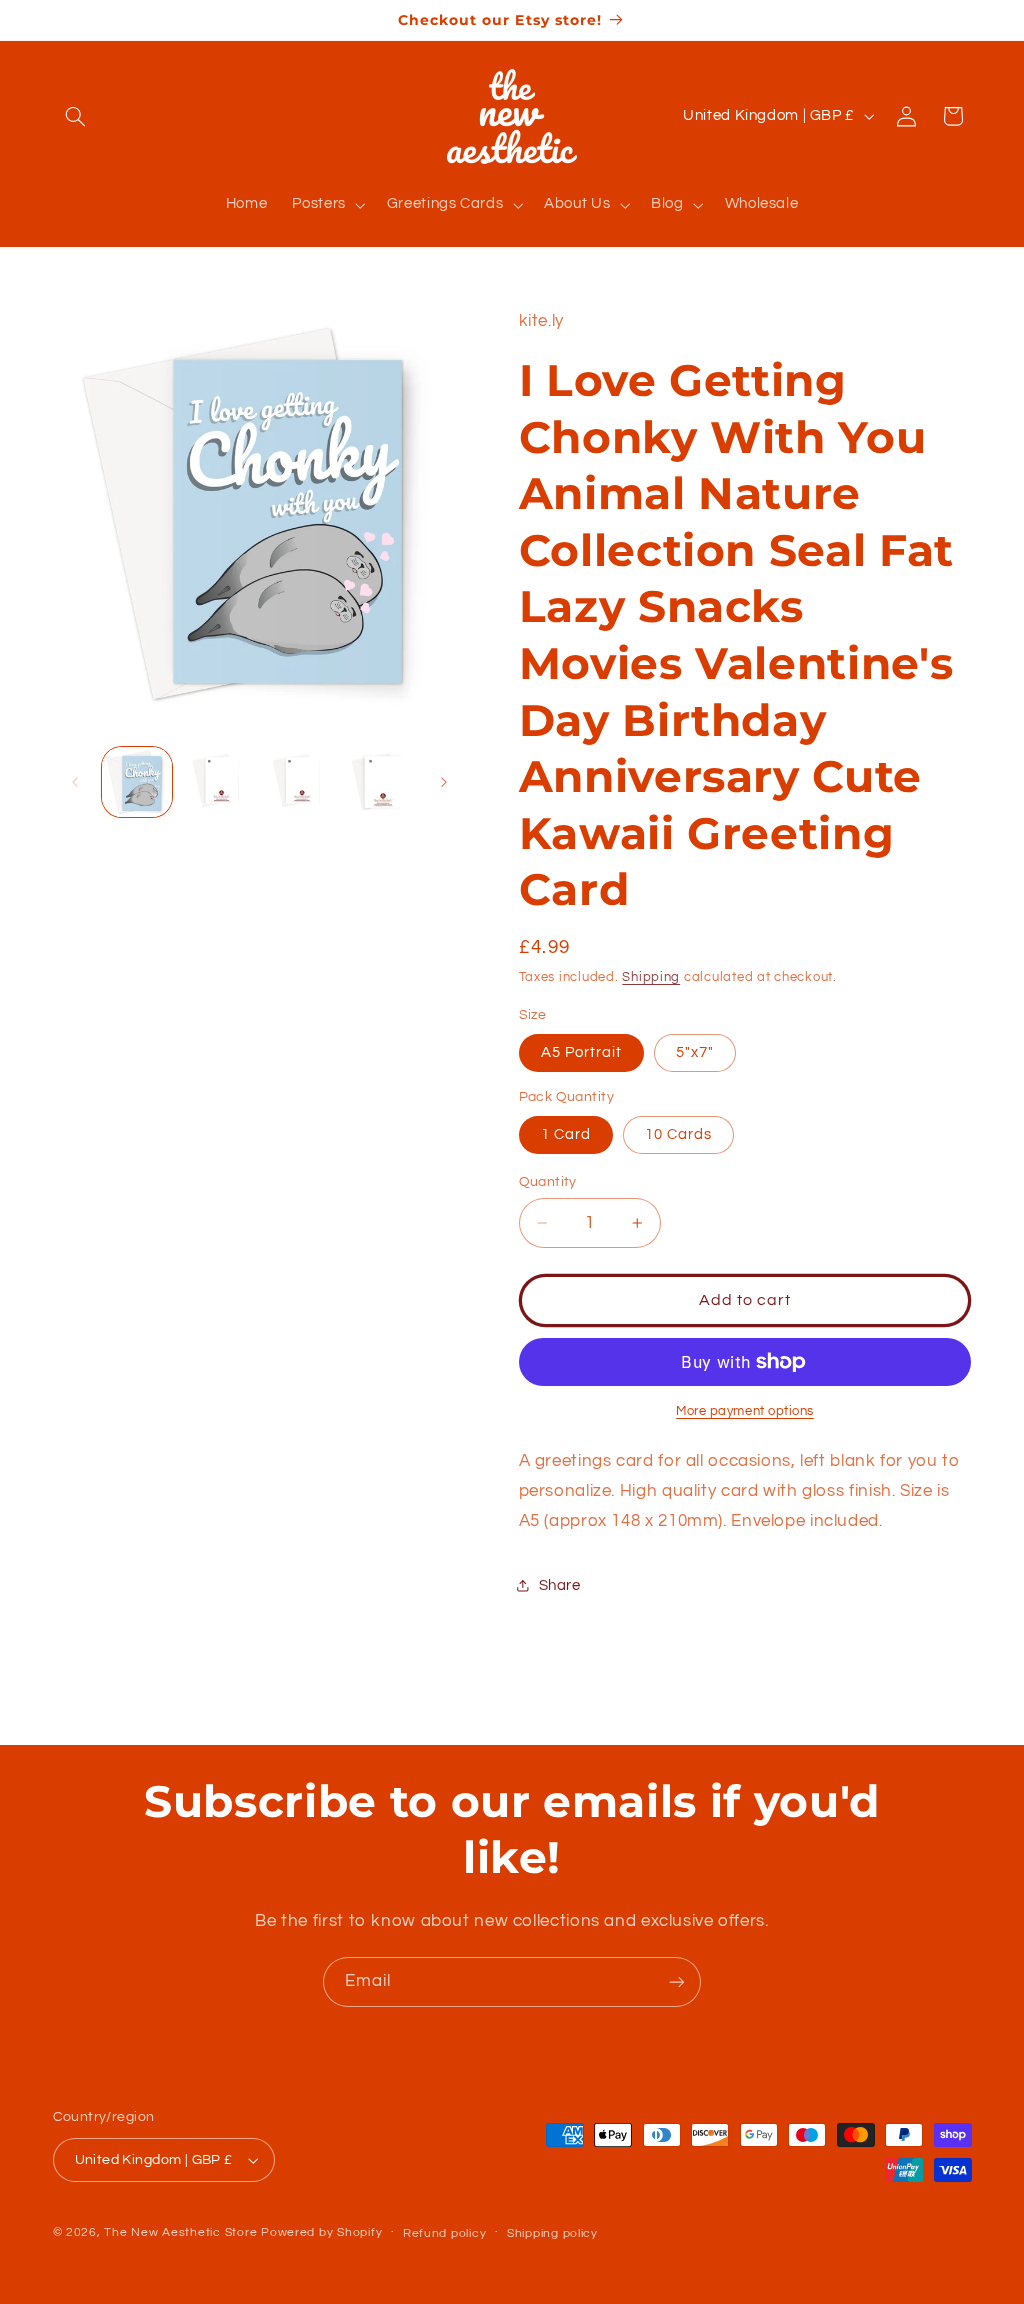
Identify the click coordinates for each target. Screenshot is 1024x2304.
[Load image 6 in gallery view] (379, 782)
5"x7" (695, 1052)
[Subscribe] (677, 1981)
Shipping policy (552, 2233)
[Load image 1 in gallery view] (137, 782)
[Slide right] (444, 782)
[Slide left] (75, 782)
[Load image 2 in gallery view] (218, 782)
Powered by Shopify (321, 2232)
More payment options (745, 1411)
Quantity (548, 1182)
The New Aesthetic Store (180, 2232)
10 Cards (678, 1134)
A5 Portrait (582, 1052)
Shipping (651, 977)
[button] (76, 116)
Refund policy (445, 2233)
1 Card (566, 1134)
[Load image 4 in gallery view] (298, 782)
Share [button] (560, 1585)
